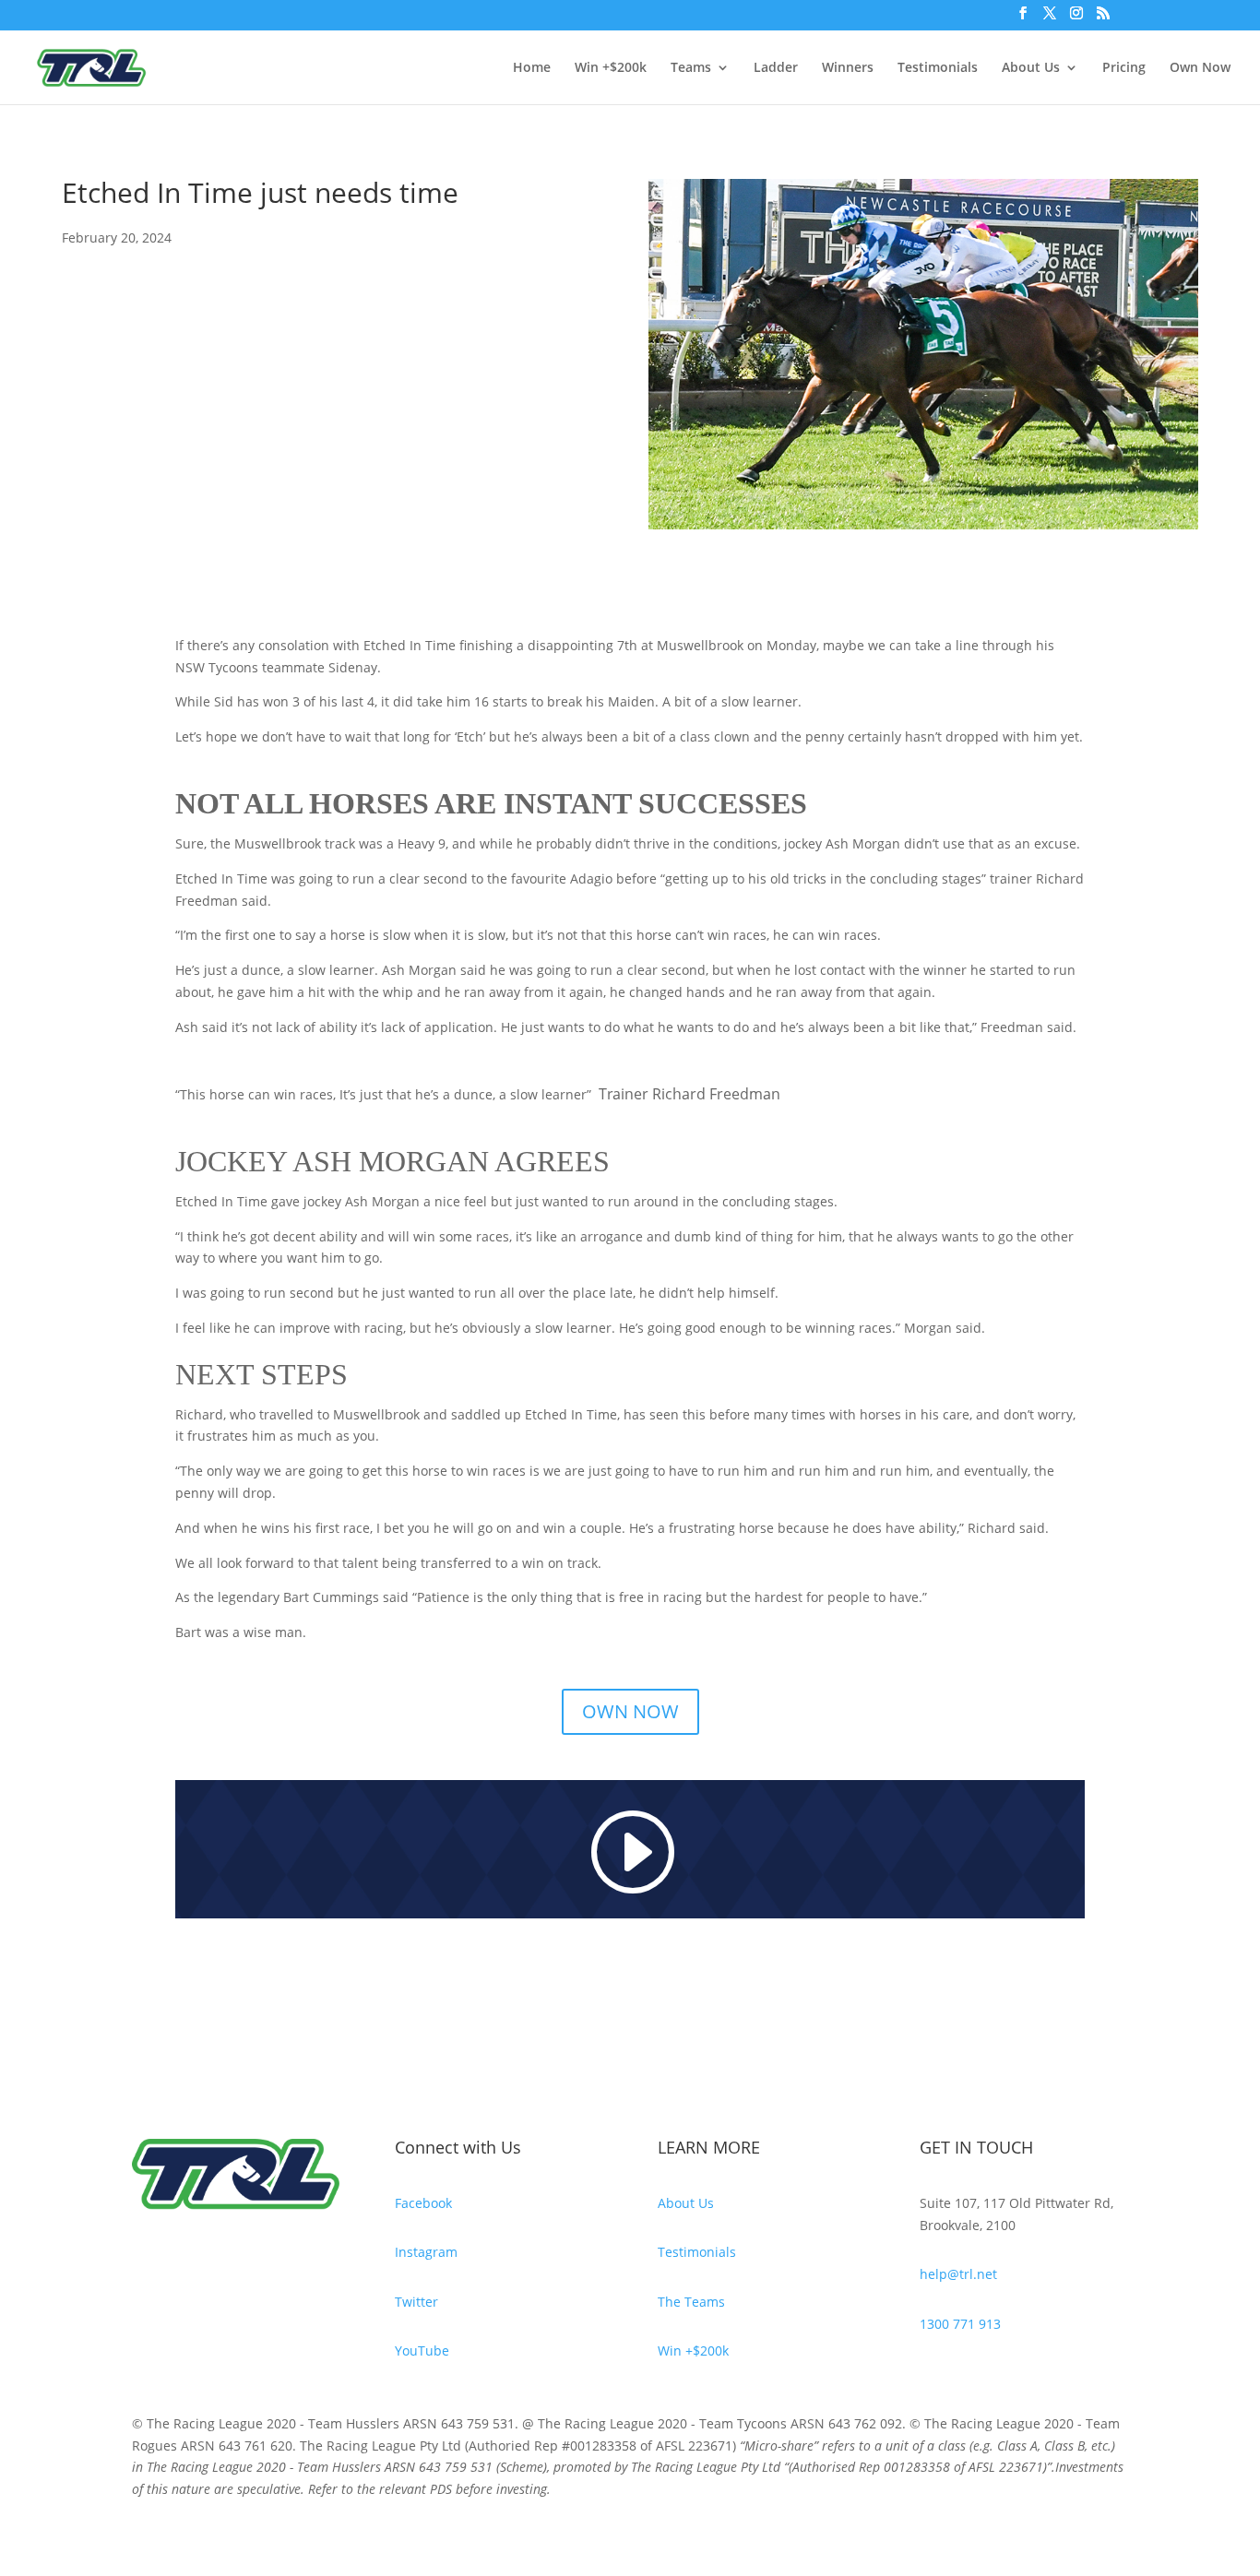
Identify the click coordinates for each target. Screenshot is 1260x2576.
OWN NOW (630, 1711)
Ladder (776, 68)
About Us (1031, 68)
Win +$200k (611, 68)
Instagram (426, 2252)
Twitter (416, 2302)
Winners (848, 68)
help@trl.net (958, 2274)
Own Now (1200, 68)
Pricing (1124, 68)
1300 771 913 (960, 2324)
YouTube (422, 2350)
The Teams (691, 2302)
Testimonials (938, 68)
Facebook (423, 2203)
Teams (691, 68)
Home (532, 68)
